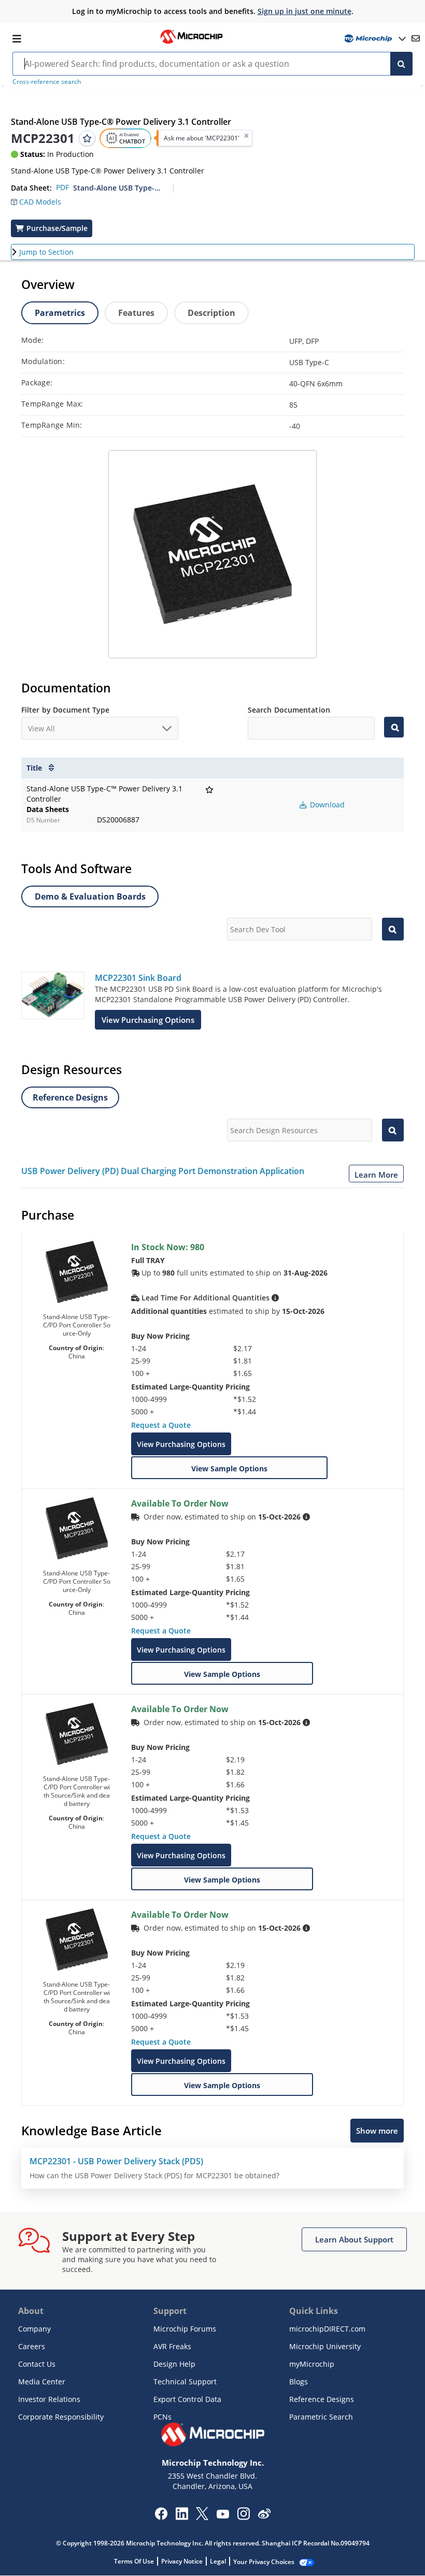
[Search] (401, 64)
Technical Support (185, 2382)
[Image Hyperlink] (191, 42)
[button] (41, 203)
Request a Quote (161, 1425)
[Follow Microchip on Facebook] (161, 2517)
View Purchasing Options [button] (148, 1020)
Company (34, 2329)
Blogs (299, 2382)
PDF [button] (62, 187)
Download (326, 805)
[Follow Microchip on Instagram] (243, 2517)
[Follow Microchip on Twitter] (202, 2517)
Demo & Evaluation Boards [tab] (90, 896)
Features (136, 313)
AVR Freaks (172, 2346)
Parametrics (60, 313)
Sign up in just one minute (304, 11)
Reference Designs (322, 2399)
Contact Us (37, 2364)
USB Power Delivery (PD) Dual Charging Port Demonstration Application (163, 1171)
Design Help (174, 2364)
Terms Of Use (134, 2561)
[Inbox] (416, 38)
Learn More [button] (376, 1175)
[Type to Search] (394, 727)
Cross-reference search (47, 82)
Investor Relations (49, 2399)
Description (211, 313)
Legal (218, 2561)
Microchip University (325, 2346)
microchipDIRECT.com (327, 2329)
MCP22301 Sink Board (138, 978)
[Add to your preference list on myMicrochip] (87, 138)
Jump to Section (46, 252)
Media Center (42, 2382)
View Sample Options (229, 1468)
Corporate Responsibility (61, 2417)
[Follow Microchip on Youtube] (223, 2515)
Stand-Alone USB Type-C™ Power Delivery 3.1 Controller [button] (119, 188)
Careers (32, 2346)
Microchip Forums (185, 2329)
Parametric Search (321, 2417)
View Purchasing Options (181, 1444)
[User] (374, 39)
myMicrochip (312, 2364)
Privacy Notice (182, 2561)
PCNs (162, 2417)
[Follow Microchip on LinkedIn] (182, 2517)
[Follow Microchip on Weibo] (264, 2516)
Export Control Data (187, 2399)
